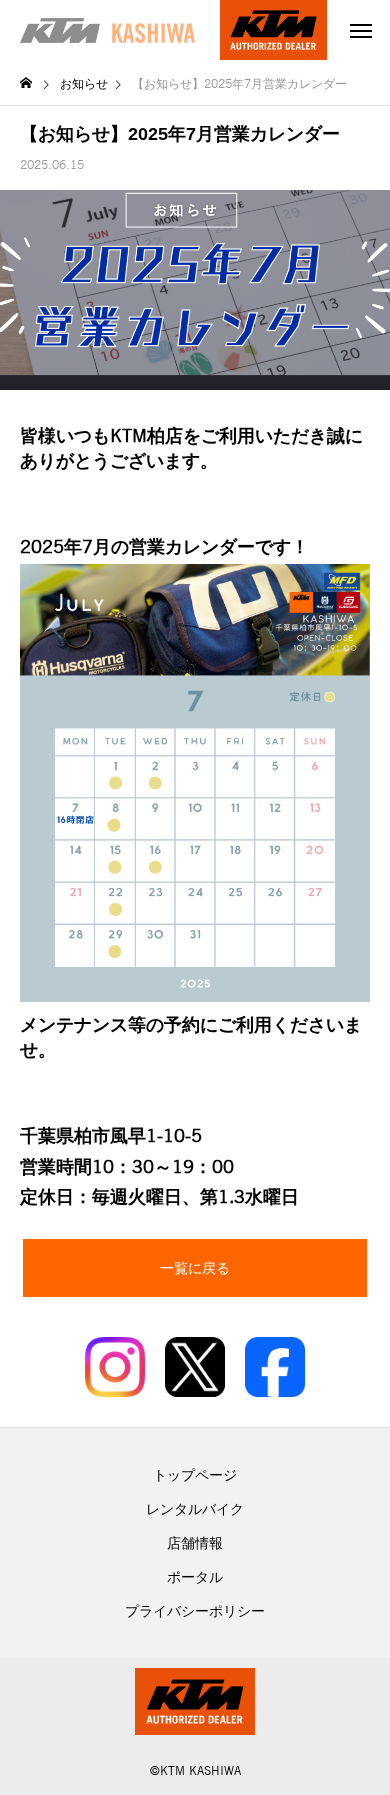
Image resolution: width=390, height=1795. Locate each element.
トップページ (195, 1475)
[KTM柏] (107, 30)
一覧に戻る (195, 1267)
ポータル (195, 1577)
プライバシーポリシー (195, 1611)
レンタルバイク (195, 1509)
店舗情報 (195, 1543)
